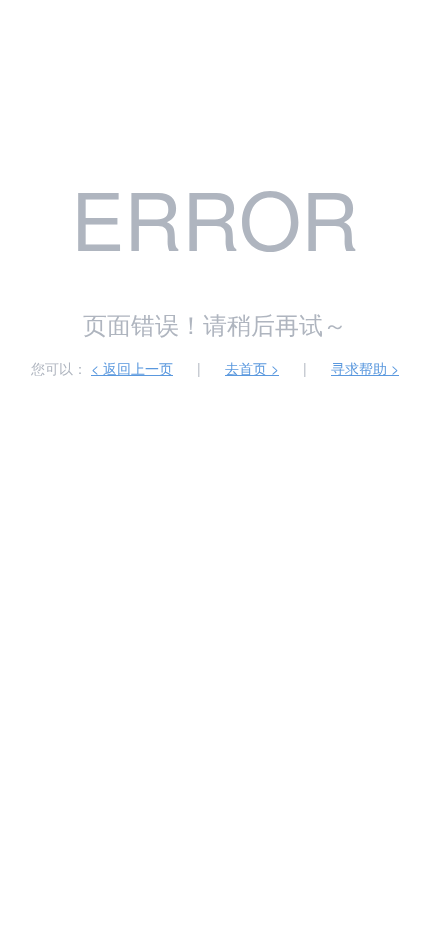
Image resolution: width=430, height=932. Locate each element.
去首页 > (252, 368)
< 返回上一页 (132, 368)
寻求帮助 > (365, 368)
